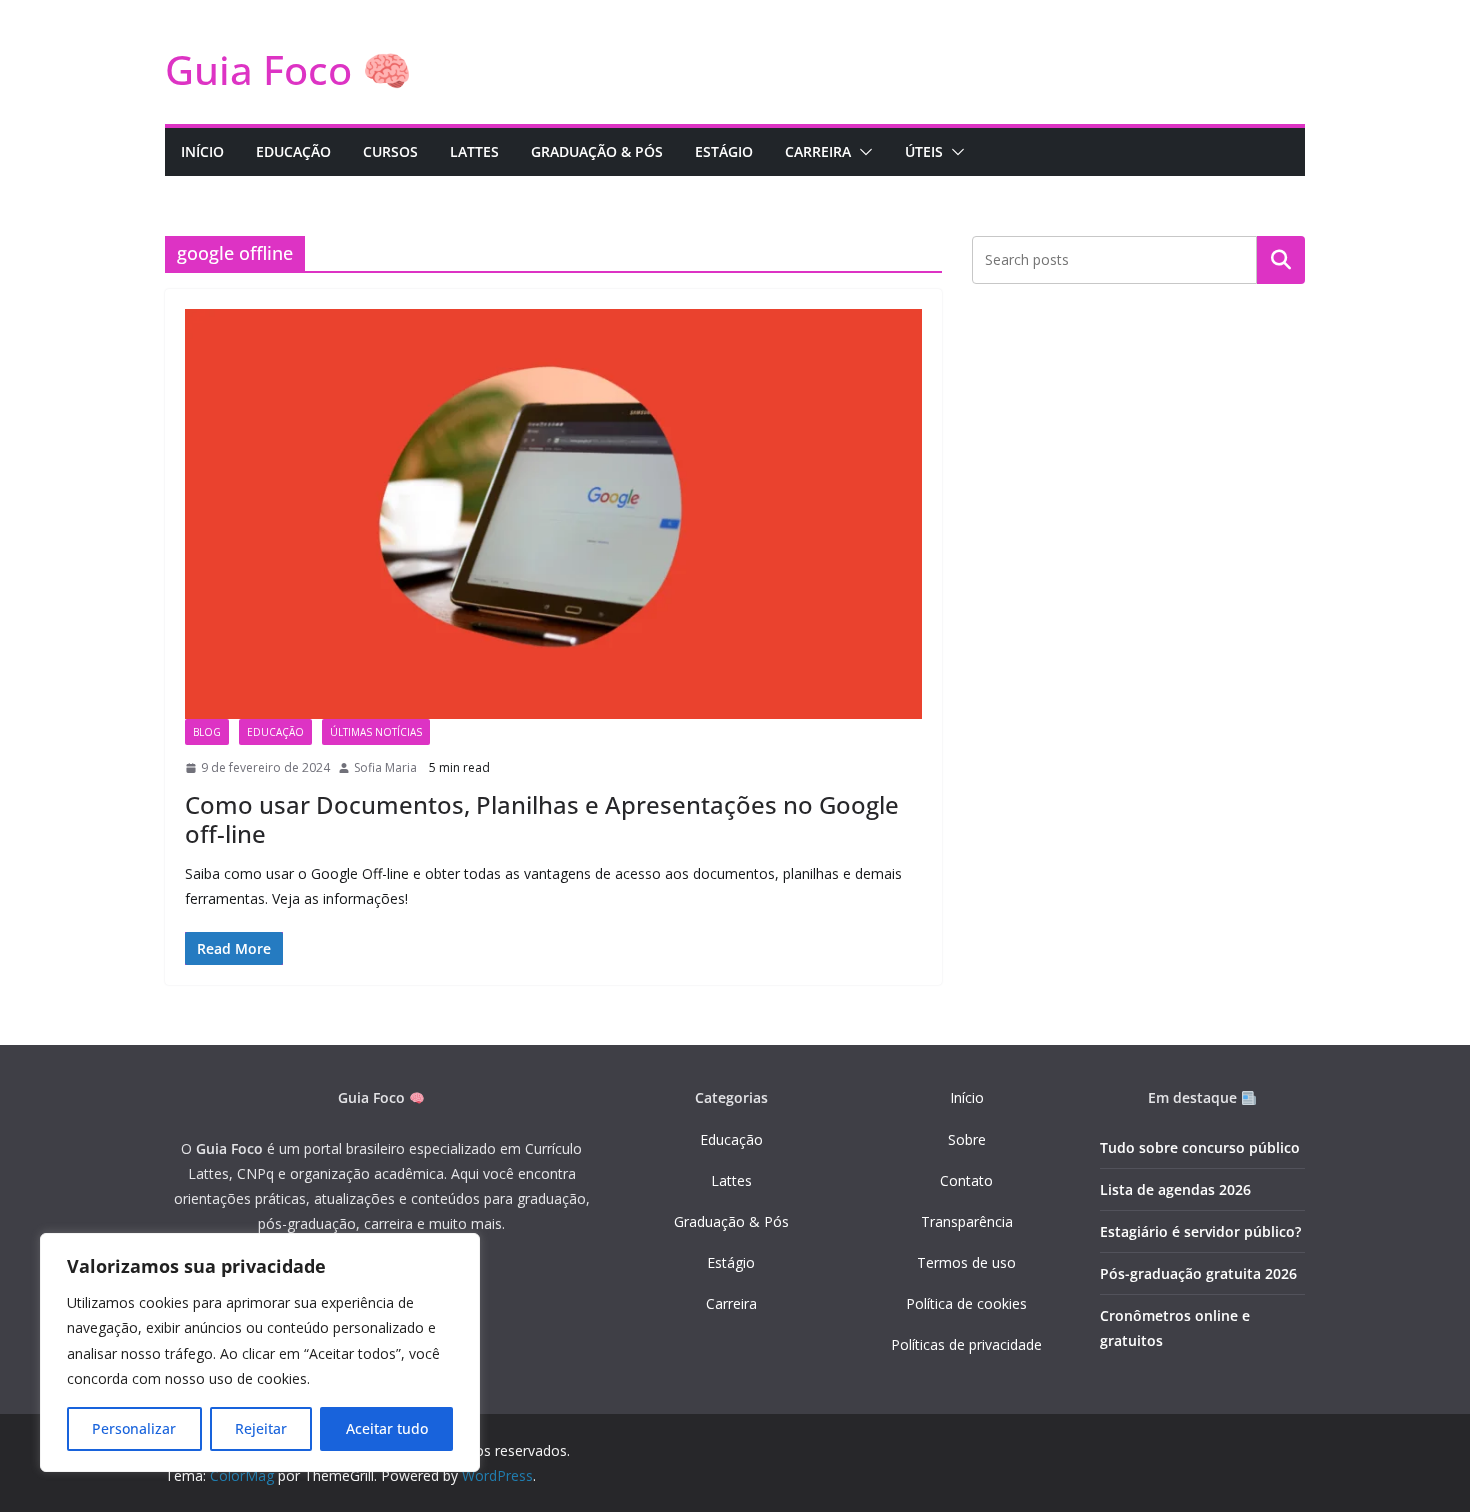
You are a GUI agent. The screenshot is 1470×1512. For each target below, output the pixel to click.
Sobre (967, 1139)
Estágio (731, 1262)
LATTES (474, 151)
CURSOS (390, 151)
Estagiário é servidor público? (1200, 1231)
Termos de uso (966, 1262)
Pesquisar (1281, 260)
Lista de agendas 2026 (1175, 1189)
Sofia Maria (385, 767)
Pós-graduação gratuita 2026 (1198, 1273)
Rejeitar (261, 1428)
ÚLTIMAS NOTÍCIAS (376, 732)
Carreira (731, 1303)
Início (967, 1097)
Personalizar (134, 1428)
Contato (966, 1180)
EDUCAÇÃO (293, 151)
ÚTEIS (924, 151)
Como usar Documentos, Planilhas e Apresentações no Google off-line (542, 819)
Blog (207, 732)
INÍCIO (202, 151)
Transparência (967, 1221)
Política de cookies (966, 1303)
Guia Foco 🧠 (288, 69)
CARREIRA (818, 151)
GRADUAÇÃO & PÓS (597, 151)
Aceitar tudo (387, 1428)
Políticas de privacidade (966, 1344)
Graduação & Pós (731, 1221)
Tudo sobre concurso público (1200, 1147)
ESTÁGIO (724, 151)
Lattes (731, 1180)
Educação (731, 1139)
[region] (260, 1352)
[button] (862, 152)
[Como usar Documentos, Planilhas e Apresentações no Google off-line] (553, 514)
